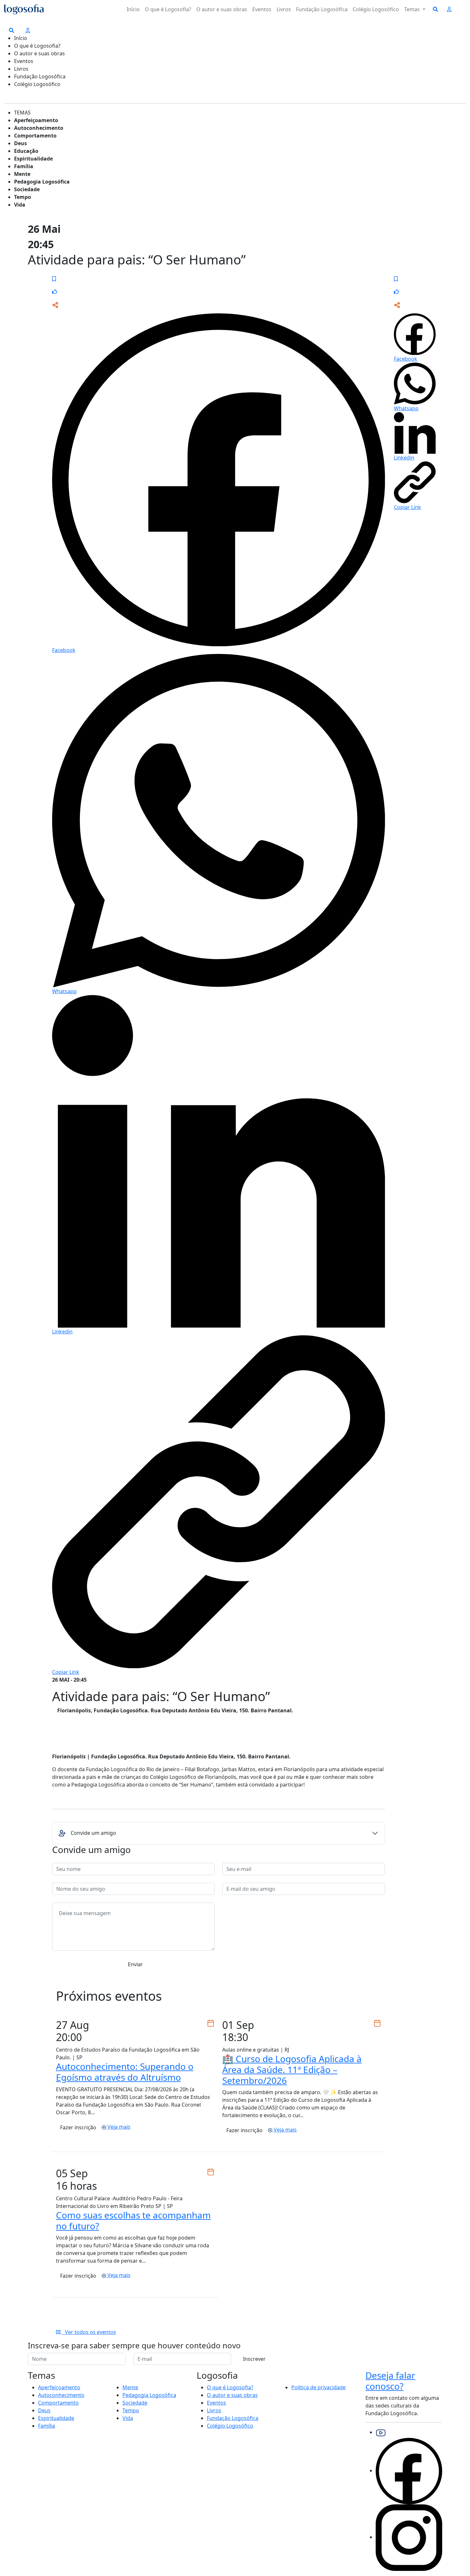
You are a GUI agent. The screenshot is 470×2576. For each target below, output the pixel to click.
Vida (20, 205)
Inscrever (254, 2359)
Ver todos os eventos (89, 2332)
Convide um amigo (93, 1833)
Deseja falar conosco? (390, 2381)
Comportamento (35, 136)
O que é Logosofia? (168, 9)
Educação (26, 151)
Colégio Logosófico (376, 9)
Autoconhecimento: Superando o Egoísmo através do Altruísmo (125, 2072)
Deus (20, 143)
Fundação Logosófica (322, 9)
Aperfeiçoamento (36, 120)
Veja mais (118, 2127)
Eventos (262, 9)
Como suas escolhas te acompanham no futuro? (133, 2220)
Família (24, 166)
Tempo (23, 197)
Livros (284, 9)
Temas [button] (413, 9)
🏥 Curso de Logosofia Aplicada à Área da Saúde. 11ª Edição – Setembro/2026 (292, 2069)
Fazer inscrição (78, 2127)
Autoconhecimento (39, 128)
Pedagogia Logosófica (42, 182)
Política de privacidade (318, 2387)
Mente (22, 174)
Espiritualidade (33, 159)
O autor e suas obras (222, 9)
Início (133, 9)
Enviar (135, 1964)
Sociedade (27, 189)
